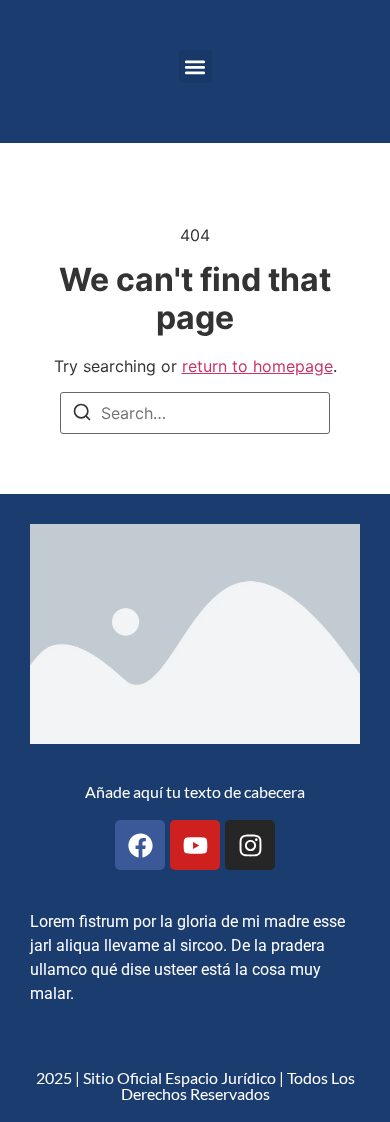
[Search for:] (195, 413)
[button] (195, 66)
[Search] (82, 415)
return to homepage (257, 366)
